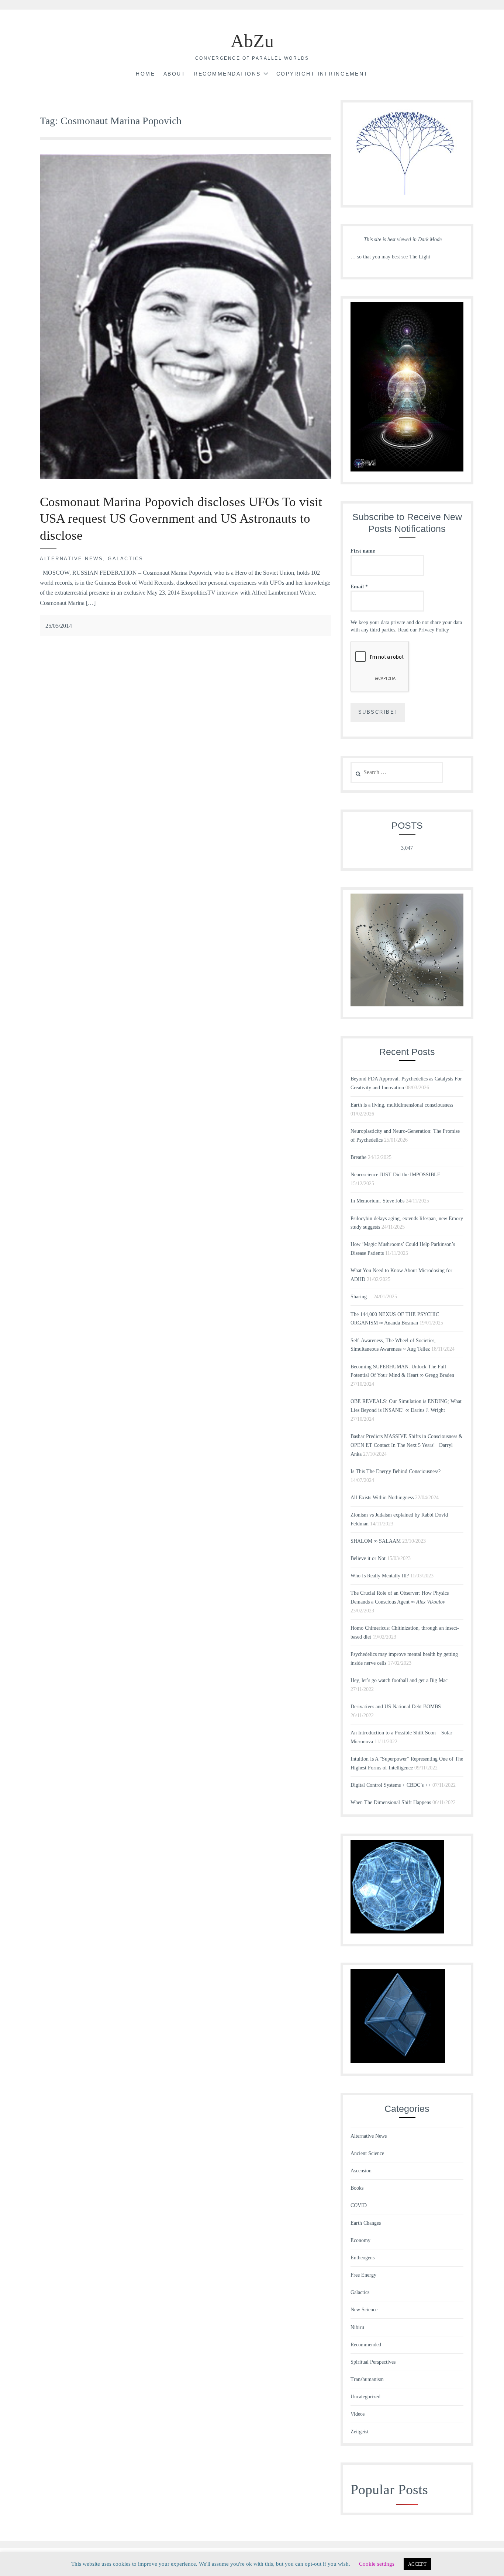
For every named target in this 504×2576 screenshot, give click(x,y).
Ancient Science (367, 2153)
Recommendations (227, 74)
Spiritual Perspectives (373, 2362)
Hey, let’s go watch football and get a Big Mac (399, 1680)
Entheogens (363, 2258)
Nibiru (357, 2327)
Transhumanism (367, 2379)
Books (357, 2188)
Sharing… (361, 1297)
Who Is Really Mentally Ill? (380, 1576)
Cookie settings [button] (377, 2564)
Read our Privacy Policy (424, 630)
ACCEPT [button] (417, 2564)
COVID (359, 2205)
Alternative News (71, 559)
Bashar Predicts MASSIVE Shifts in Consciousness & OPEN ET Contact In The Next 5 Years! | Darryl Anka (407, 1445)
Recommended (366, 2345)
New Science (364, 2310)
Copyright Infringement (322, 74)
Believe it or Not (368, 1558)
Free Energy (363, 2275)
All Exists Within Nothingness (382, 1498)
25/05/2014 (59, 626)
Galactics (126, 559)
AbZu (252, 41)
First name (363, 551)
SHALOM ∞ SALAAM (376, 1541)
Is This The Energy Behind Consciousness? (396, 1471)
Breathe (358, 1157)
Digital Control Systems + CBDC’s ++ (391, 1785)
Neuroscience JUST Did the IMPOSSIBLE (396, 1175)
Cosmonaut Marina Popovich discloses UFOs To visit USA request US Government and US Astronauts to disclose (181, 519)
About (175, 74)
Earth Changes (366, 2223)
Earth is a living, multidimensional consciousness (402, 1105)
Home (145, 74)
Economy (360, 2240)
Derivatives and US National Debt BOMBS (396, 1707)
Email (359, 587)
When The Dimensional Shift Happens (391, 1802)
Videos (358, 2414)
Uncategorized (365, 2397)
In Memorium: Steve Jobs (377, 1201)
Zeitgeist (360, 2432)
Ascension (361, 2171)
